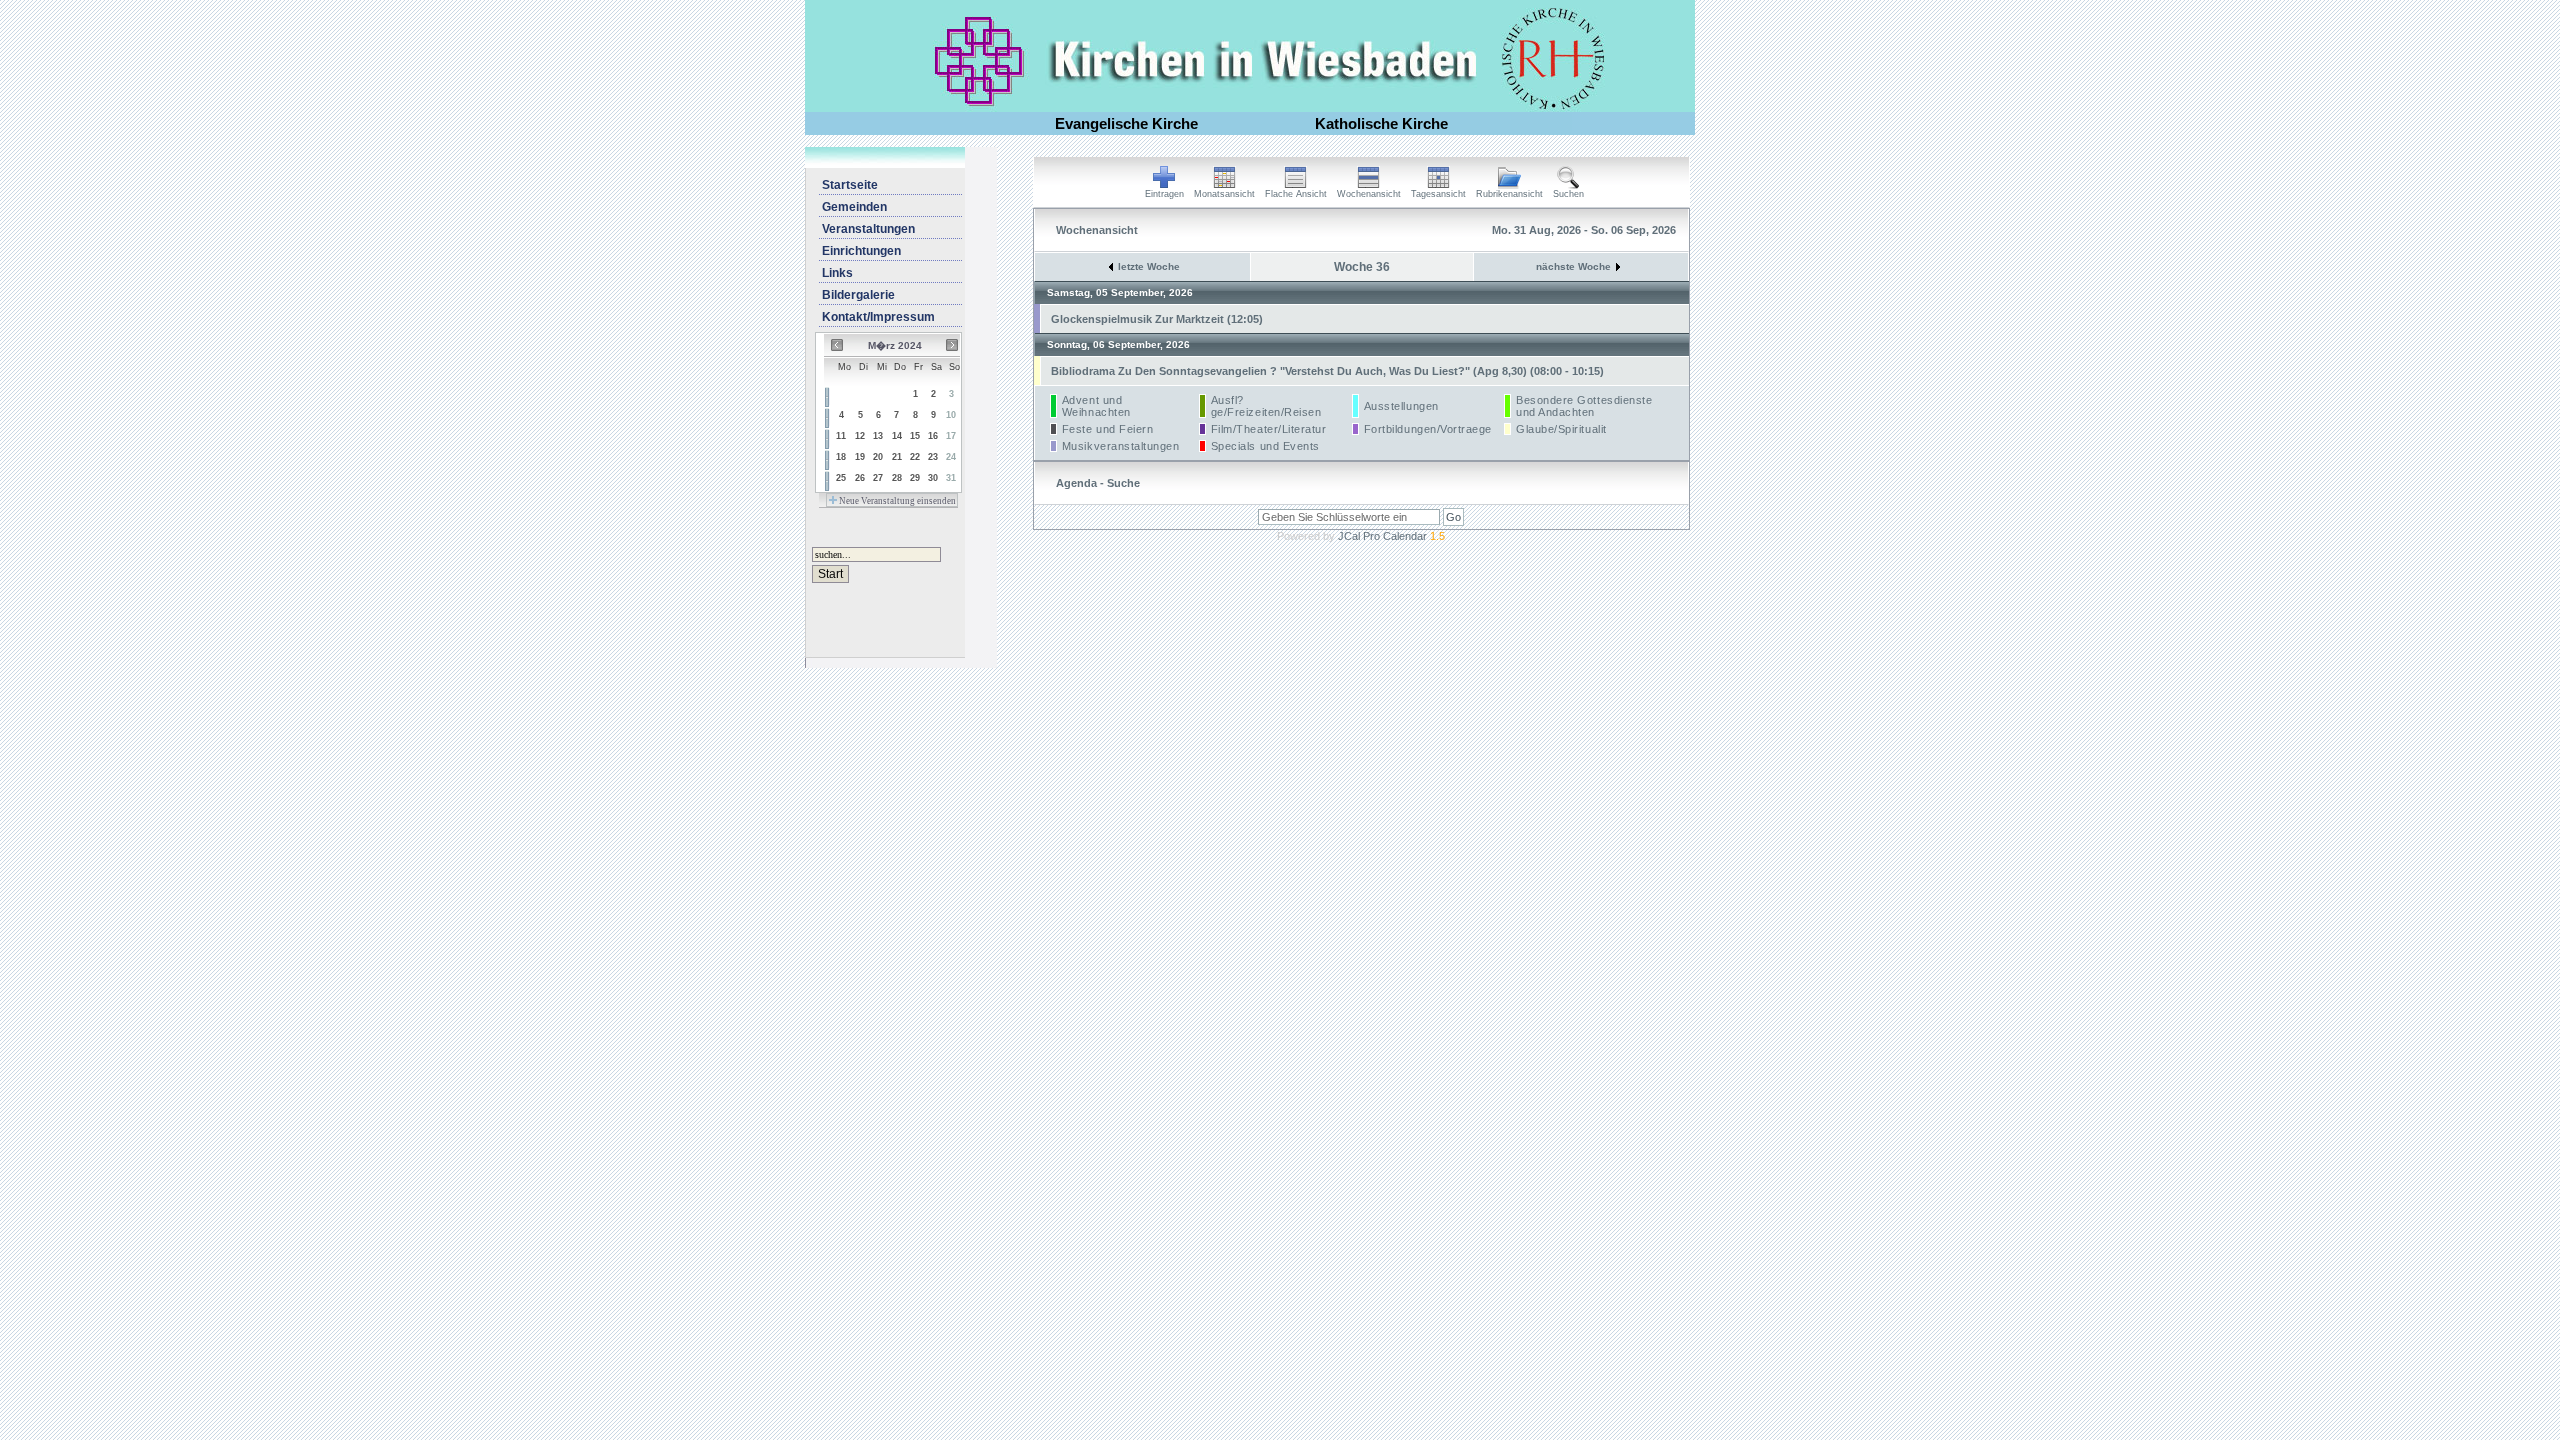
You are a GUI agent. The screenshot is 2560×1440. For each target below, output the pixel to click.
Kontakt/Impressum (878, 317)
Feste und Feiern (1108, 429)
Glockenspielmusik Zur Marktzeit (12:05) (1157, 319)
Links (837, 273)
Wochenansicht (1369, 194)
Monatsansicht (1224, 194)
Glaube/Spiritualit (1561, 429)
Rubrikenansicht (1509, 194)
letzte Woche (1149, 266)
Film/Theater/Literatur (1269, 429)
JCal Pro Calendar (1391, 536)
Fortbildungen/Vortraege (1428, 429)
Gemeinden (854, 207)
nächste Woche (1573, 266)
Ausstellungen (1401, 406)
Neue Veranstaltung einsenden (896, 501)
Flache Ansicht (1296, 194)
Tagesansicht (1438, 194)
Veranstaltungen (868, 229)
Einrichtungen (861, 251)
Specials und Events (1265, 446)
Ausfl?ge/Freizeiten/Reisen (1266, 406)
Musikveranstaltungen (1121, 446)
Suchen (1568, 194)
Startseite (850, 185)
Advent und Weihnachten (1096, 406)
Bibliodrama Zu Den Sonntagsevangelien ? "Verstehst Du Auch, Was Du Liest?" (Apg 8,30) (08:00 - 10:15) (1327, 371)
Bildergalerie (858, 295)
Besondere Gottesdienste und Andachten (1584, 406)
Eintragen (1164, 194)
